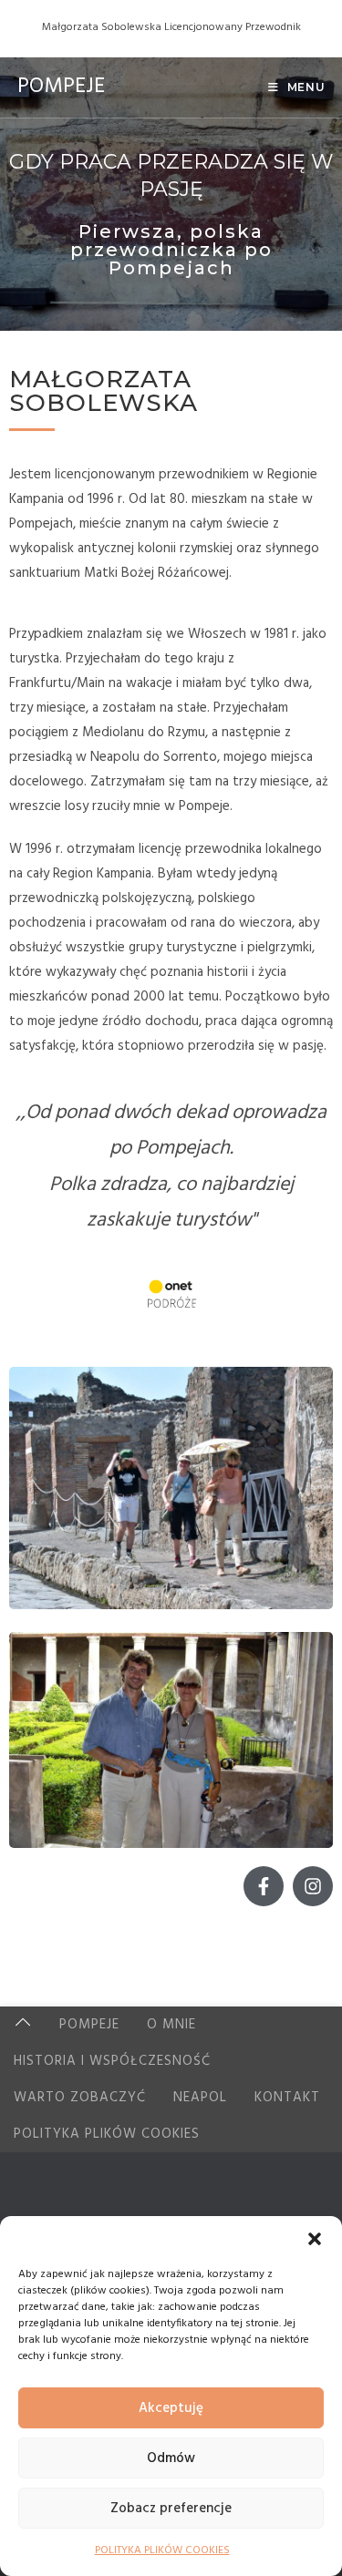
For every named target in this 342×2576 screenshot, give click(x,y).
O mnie (171, 2025)
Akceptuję (171, 2408)
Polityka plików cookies (107, 2134)
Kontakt (287, 2098)
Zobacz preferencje (171, 2509)
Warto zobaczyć (80, 2098)
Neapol (200, 2098)
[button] (315, 2239)
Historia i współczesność (112, 2061)
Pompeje (89, 2025)
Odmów (171, 2458)
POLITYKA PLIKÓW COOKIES (162, 2550)
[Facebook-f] (264, 1886)
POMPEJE (61, 87)
